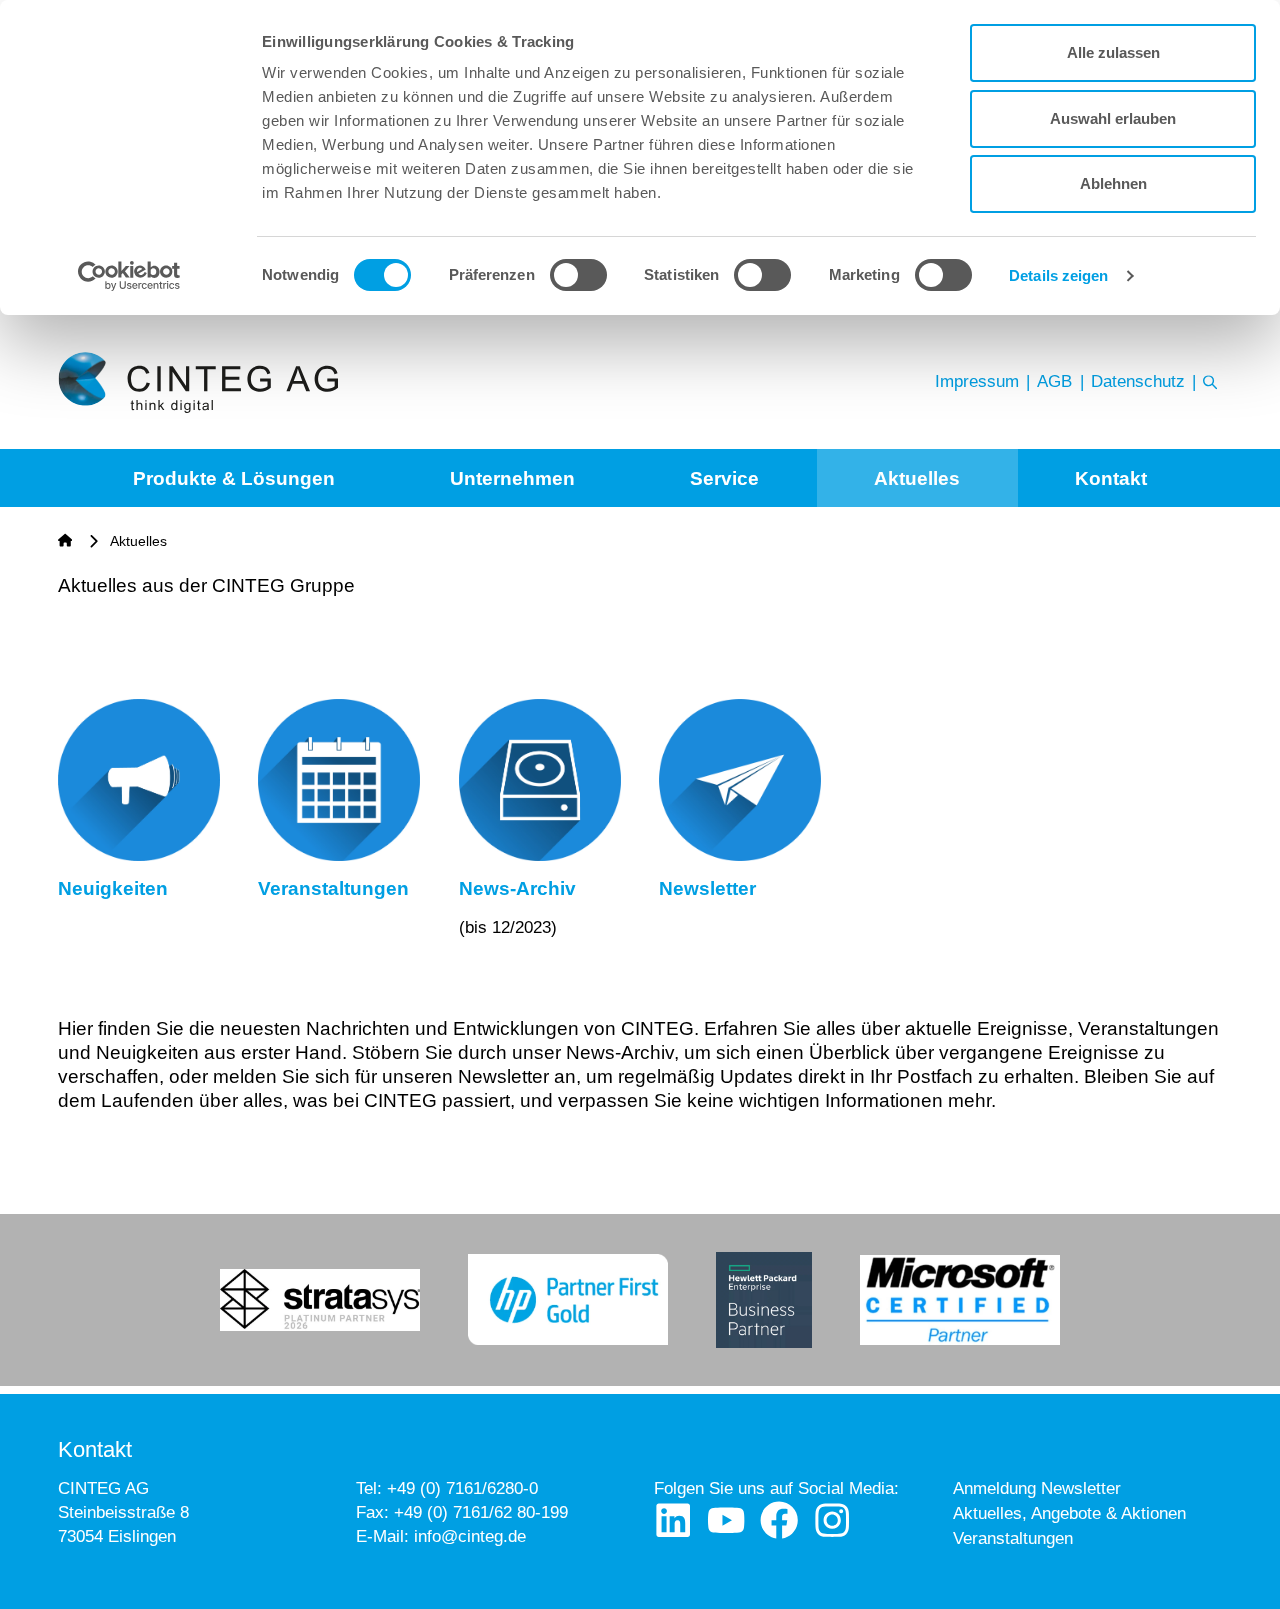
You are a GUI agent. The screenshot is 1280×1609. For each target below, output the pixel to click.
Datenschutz (1138, 381)
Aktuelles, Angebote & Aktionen (1069, 1513)
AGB (1054, 381)
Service (724, 478)
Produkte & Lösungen (234, 478)
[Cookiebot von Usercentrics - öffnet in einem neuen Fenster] (129, 276)
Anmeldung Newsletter (1037, 1488)
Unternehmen (512, 478)
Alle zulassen (1113, 52)
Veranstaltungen (1013, 1538)
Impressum (977, 381)
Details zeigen (1058, 275)
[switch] (578, 275)
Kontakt (1111, 478)
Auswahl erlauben (1113, 118)
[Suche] (1210, 382)
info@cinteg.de (470, 1536)
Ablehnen (1113, 183)
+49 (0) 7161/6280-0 (462, 1488)
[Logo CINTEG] (197, 382)
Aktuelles (917, 478)
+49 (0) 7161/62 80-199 (481, 1512)
